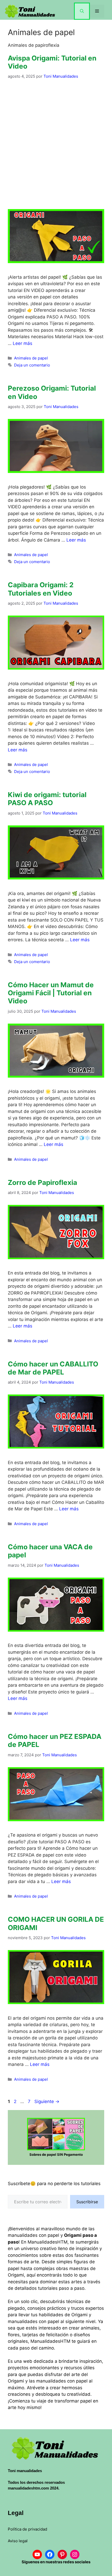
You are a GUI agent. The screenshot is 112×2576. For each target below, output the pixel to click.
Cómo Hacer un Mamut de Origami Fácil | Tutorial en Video (51, 993)
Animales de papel (31, 358)
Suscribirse (87, 2202)
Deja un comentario (32, 365)
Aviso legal (18, 2541)
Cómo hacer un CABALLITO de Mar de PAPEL (53, 1368)
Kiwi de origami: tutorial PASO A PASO (47, 799)
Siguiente (47, 2101)
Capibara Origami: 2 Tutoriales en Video (41, 589)
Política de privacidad (27, 2529)
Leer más (23, 343)
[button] (82, 11)
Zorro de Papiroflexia (42, 1182)
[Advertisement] (56, 144)
